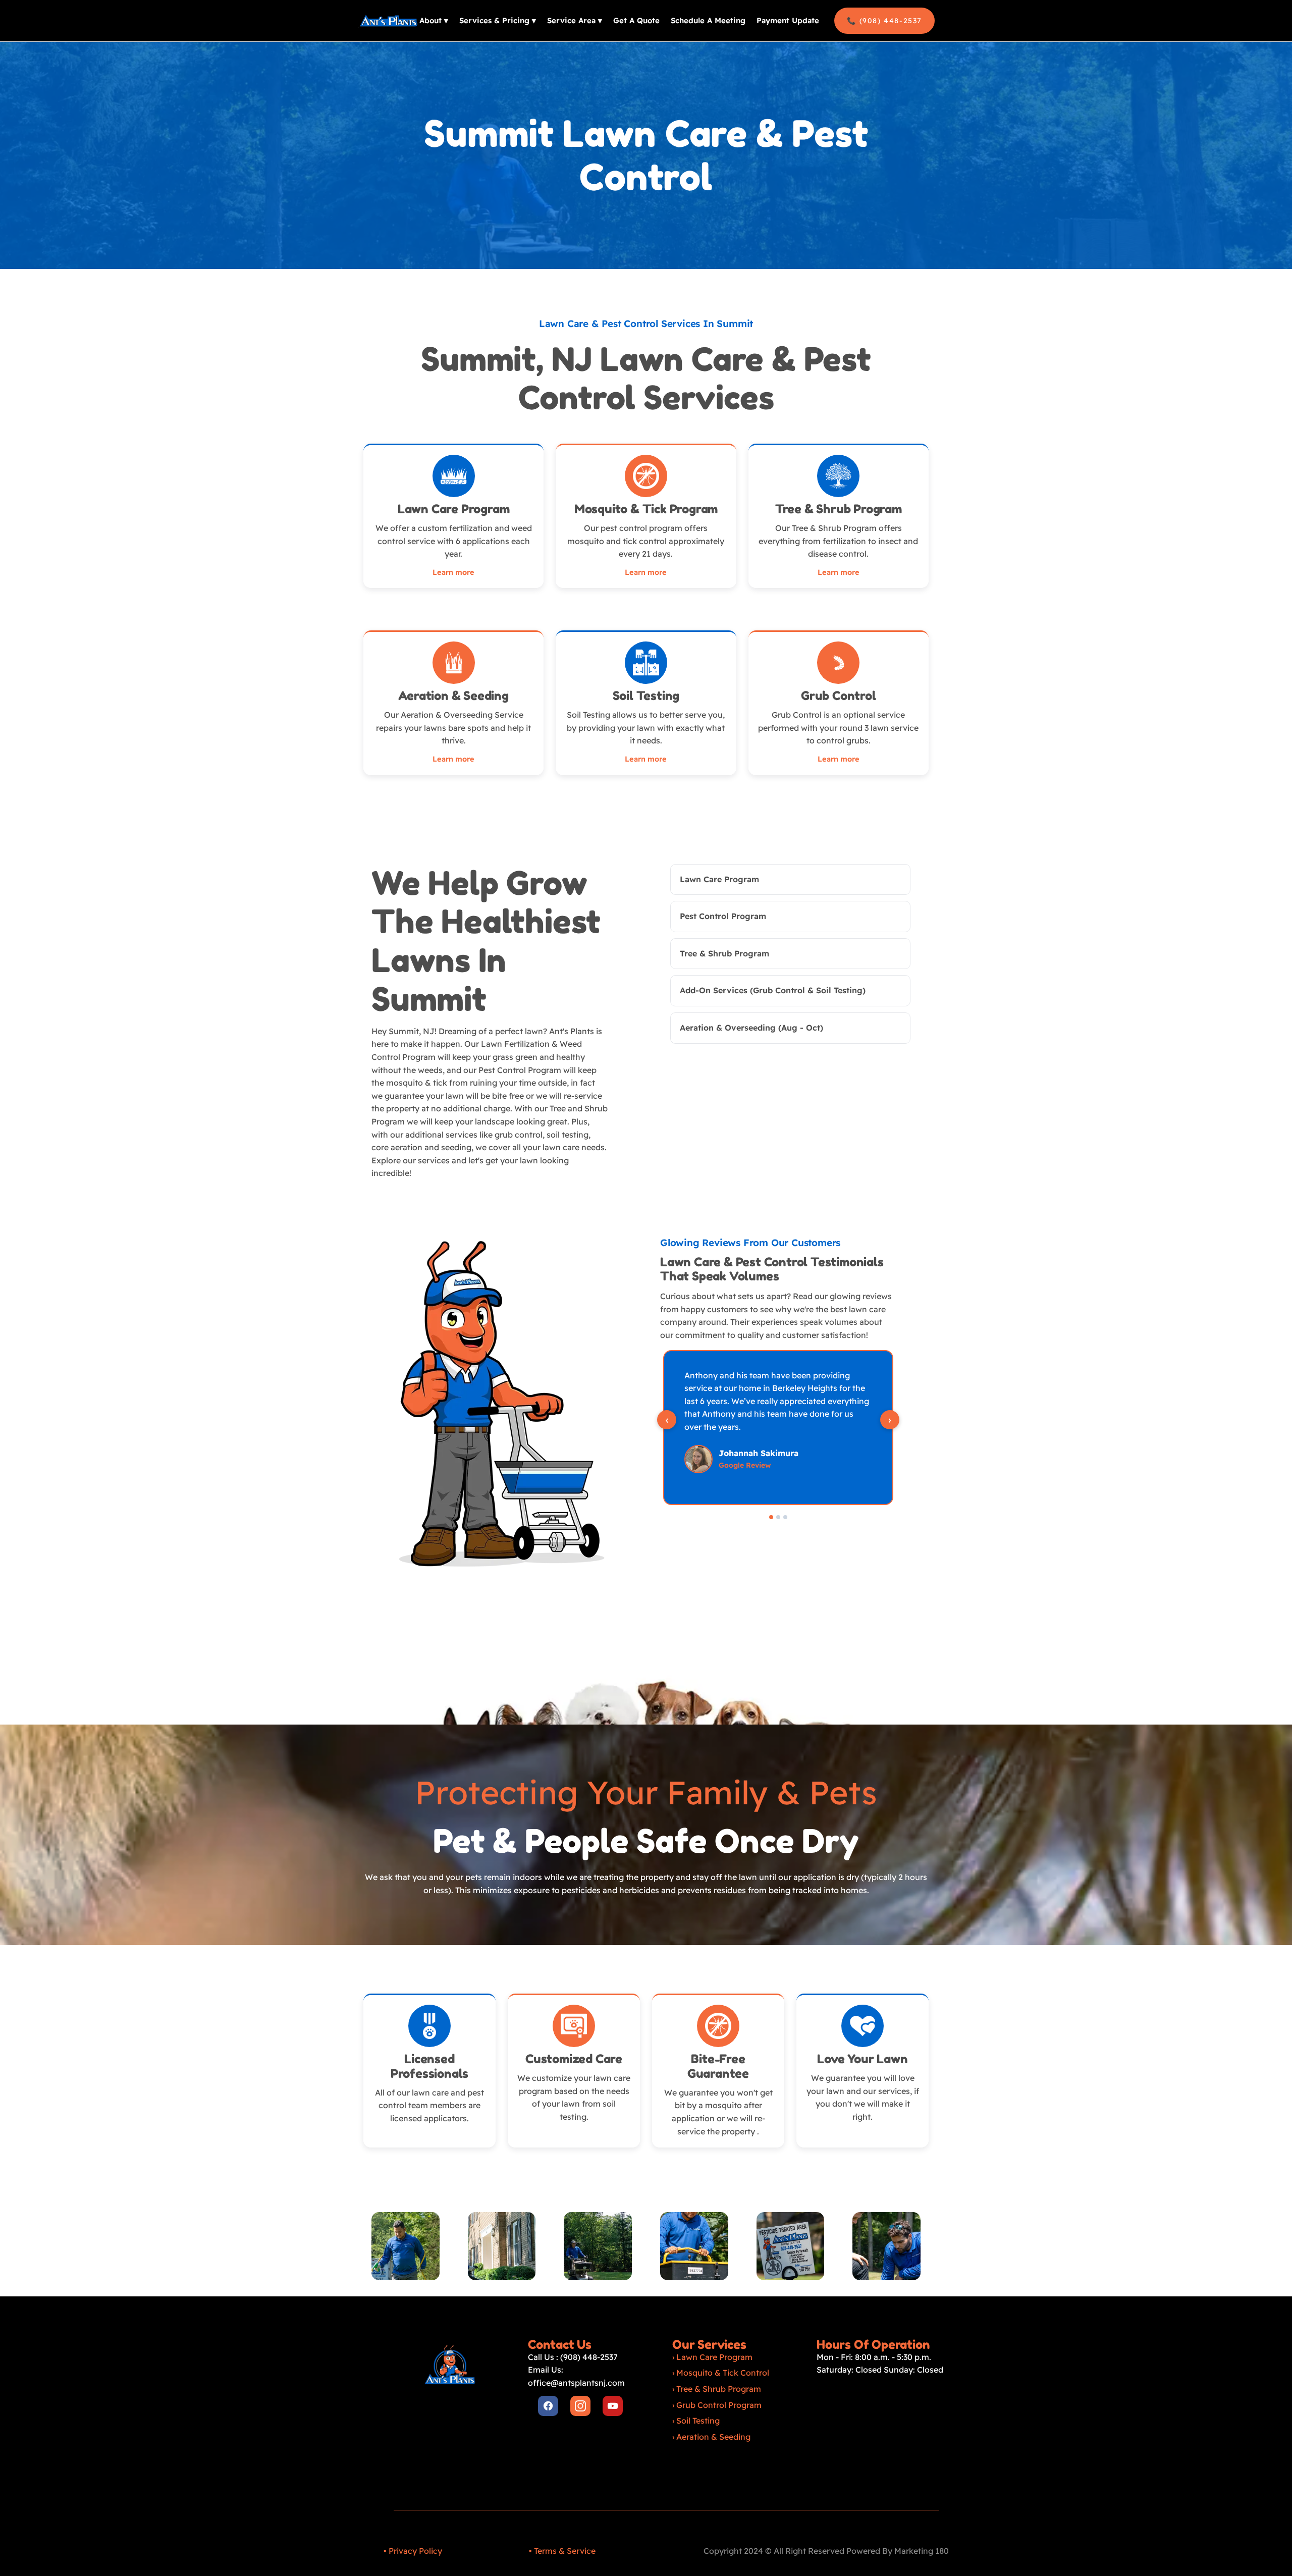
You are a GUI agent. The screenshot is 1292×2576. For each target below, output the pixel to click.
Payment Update (788, 20)
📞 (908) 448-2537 (884, 21)
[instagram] (580, 2406)
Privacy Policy (415, 2551)
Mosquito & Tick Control (723, 2373)
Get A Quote (636, 20)
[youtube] (613, 2406)
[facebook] (548, 2406)
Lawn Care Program (714, 2357)
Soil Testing (698, 2421)
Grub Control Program (719, 2405)
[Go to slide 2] (778, 1517)
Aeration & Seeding (713, 2437)
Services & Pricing (498, 20)
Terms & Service (565, 2551)
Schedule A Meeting (708, 20)
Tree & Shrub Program (719, 2389)
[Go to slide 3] (785, 1517)
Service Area (575, 20)
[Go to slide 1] (771, 1517)
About (434, 20)
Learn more (453, 572)
